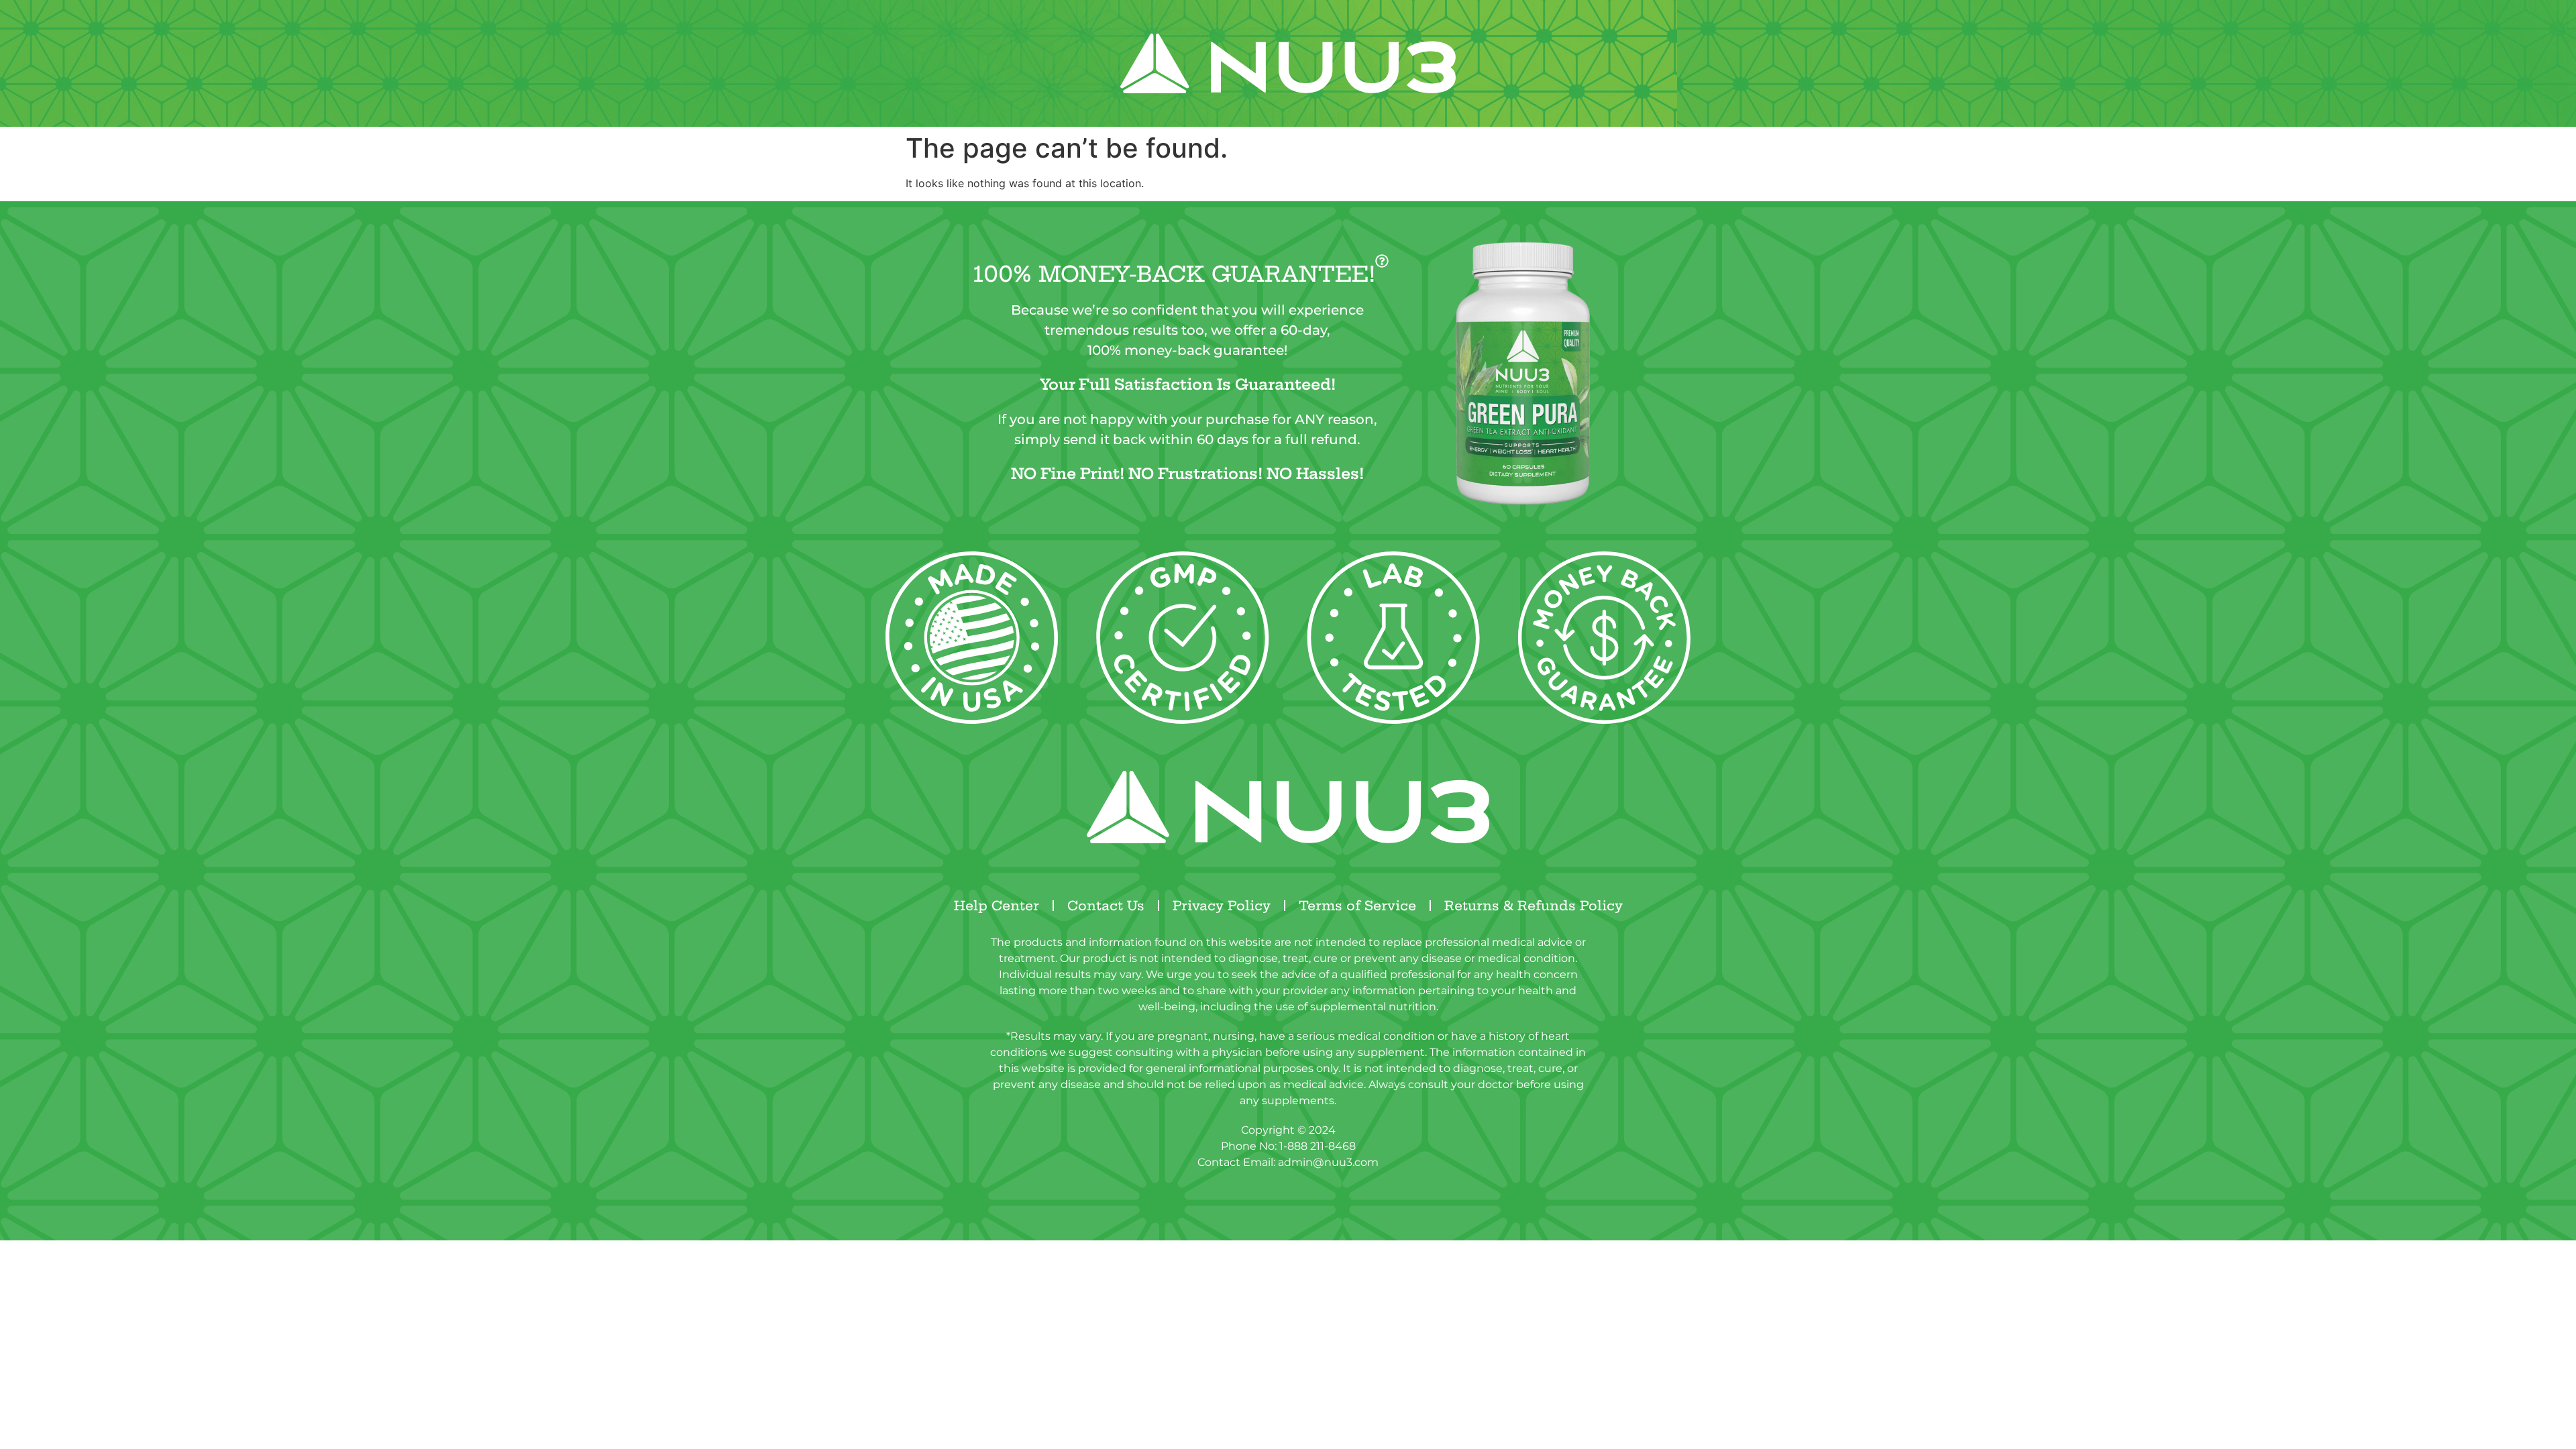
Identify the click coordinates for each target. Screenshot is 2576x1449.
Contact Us (1106, 906)
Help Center (997, 906)
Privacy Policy (1222, 906)
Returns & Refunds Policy (1534, 906)
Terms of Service (1357, 906)
